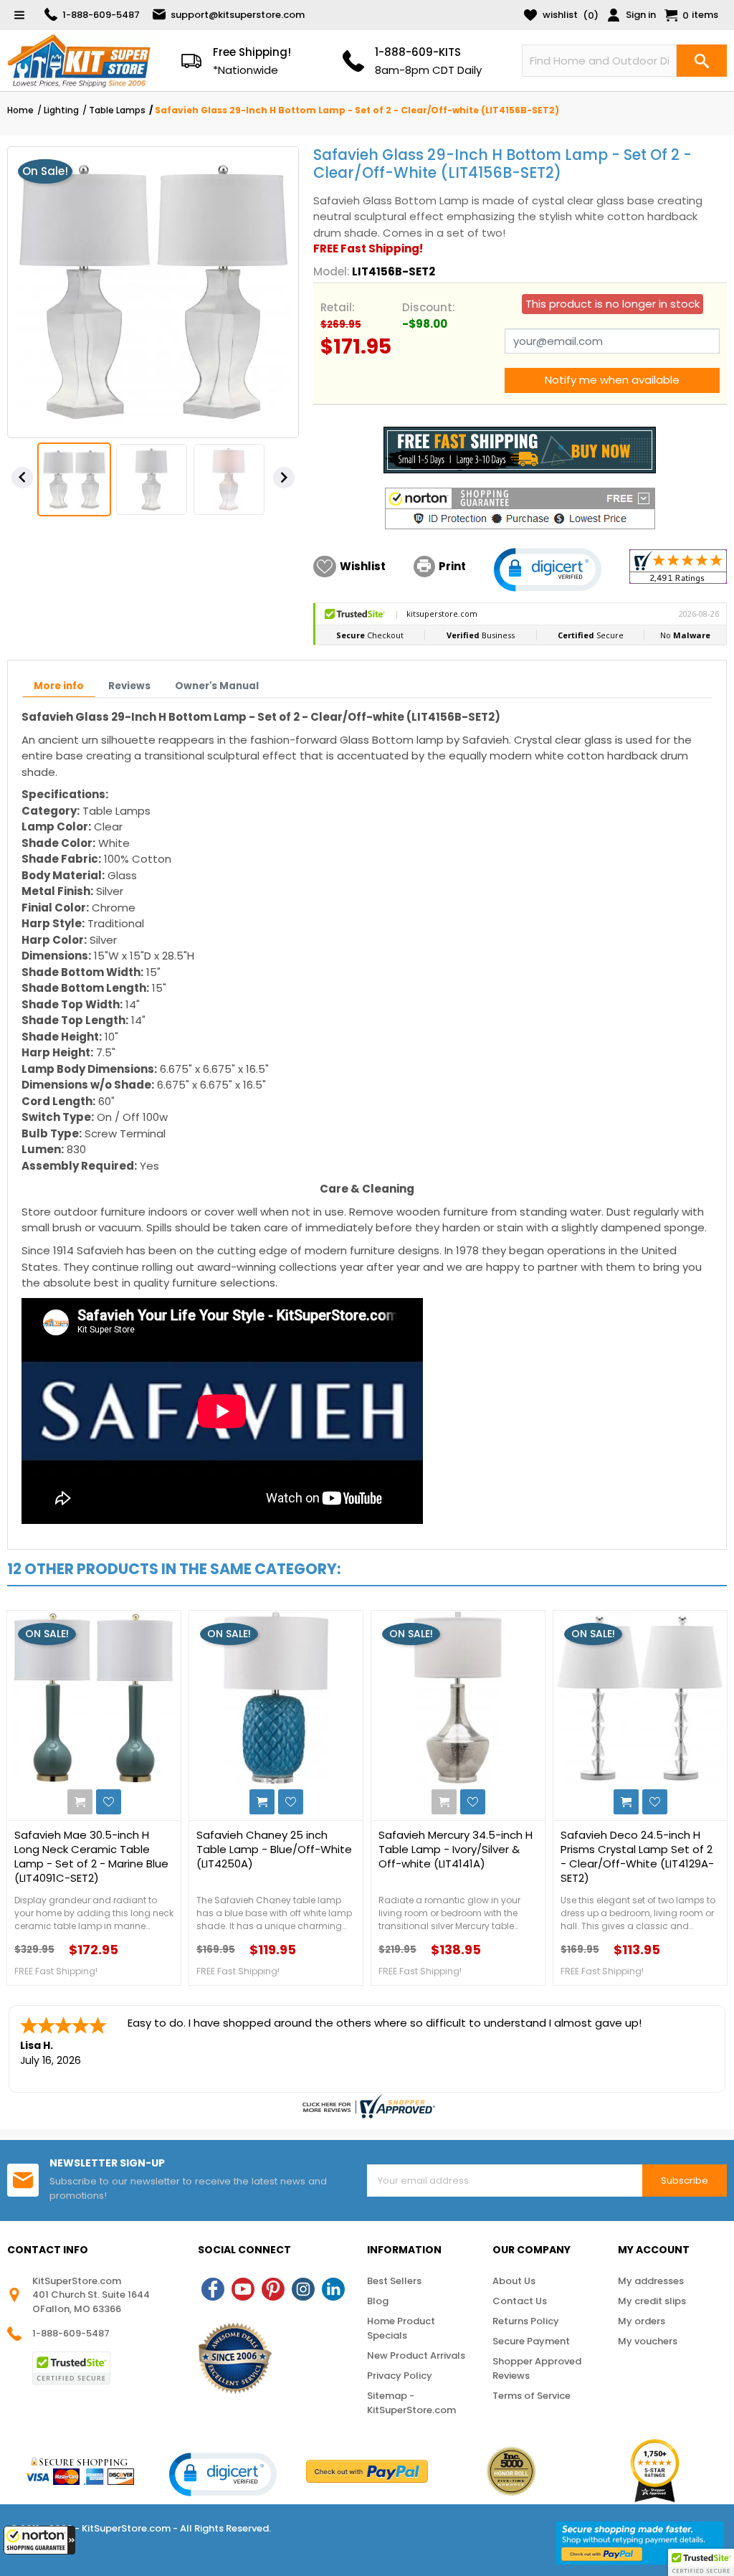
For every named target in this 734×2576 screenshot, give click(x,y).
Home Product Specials (401, 2328)
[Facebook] (213, 2289)
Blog (378, 2301)
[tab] (59, 686)
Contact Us (520, 2301)
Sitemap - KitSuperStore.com (411, 2403)
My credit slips (652, 2301)
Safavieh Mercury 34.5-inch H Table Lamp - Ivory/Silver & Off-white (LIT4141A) (456, 1850)
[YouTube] (243, 2289)
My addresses (651, 2281)
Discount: (429, 307)
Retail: (338, 307)
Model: (332, 271)
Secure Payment (531, 2341)
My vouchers (648, 2341)
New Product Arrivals (416, 2355)
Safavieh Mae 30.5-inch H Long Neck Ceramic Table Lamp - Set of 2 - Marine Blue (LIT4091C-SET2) (91, 1857)
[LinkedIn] (333, 2289)
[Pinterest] (273, 2289)
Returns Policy (526, 2321)
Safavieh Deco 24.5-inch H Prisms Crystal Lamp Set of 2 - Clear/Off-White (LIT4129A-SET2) (637, 1857)
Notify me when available (612, 380)
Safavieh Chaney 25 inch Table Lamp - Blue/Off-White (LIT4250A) (274, 1850)
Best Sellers (394, 2281)
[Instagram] (303, 2289)
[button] (39, 2540)
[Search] (702, 61)
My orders (642, 2321)
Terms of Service (532, 2396)
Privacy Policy (400, 2376)
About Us (514, 2281)
